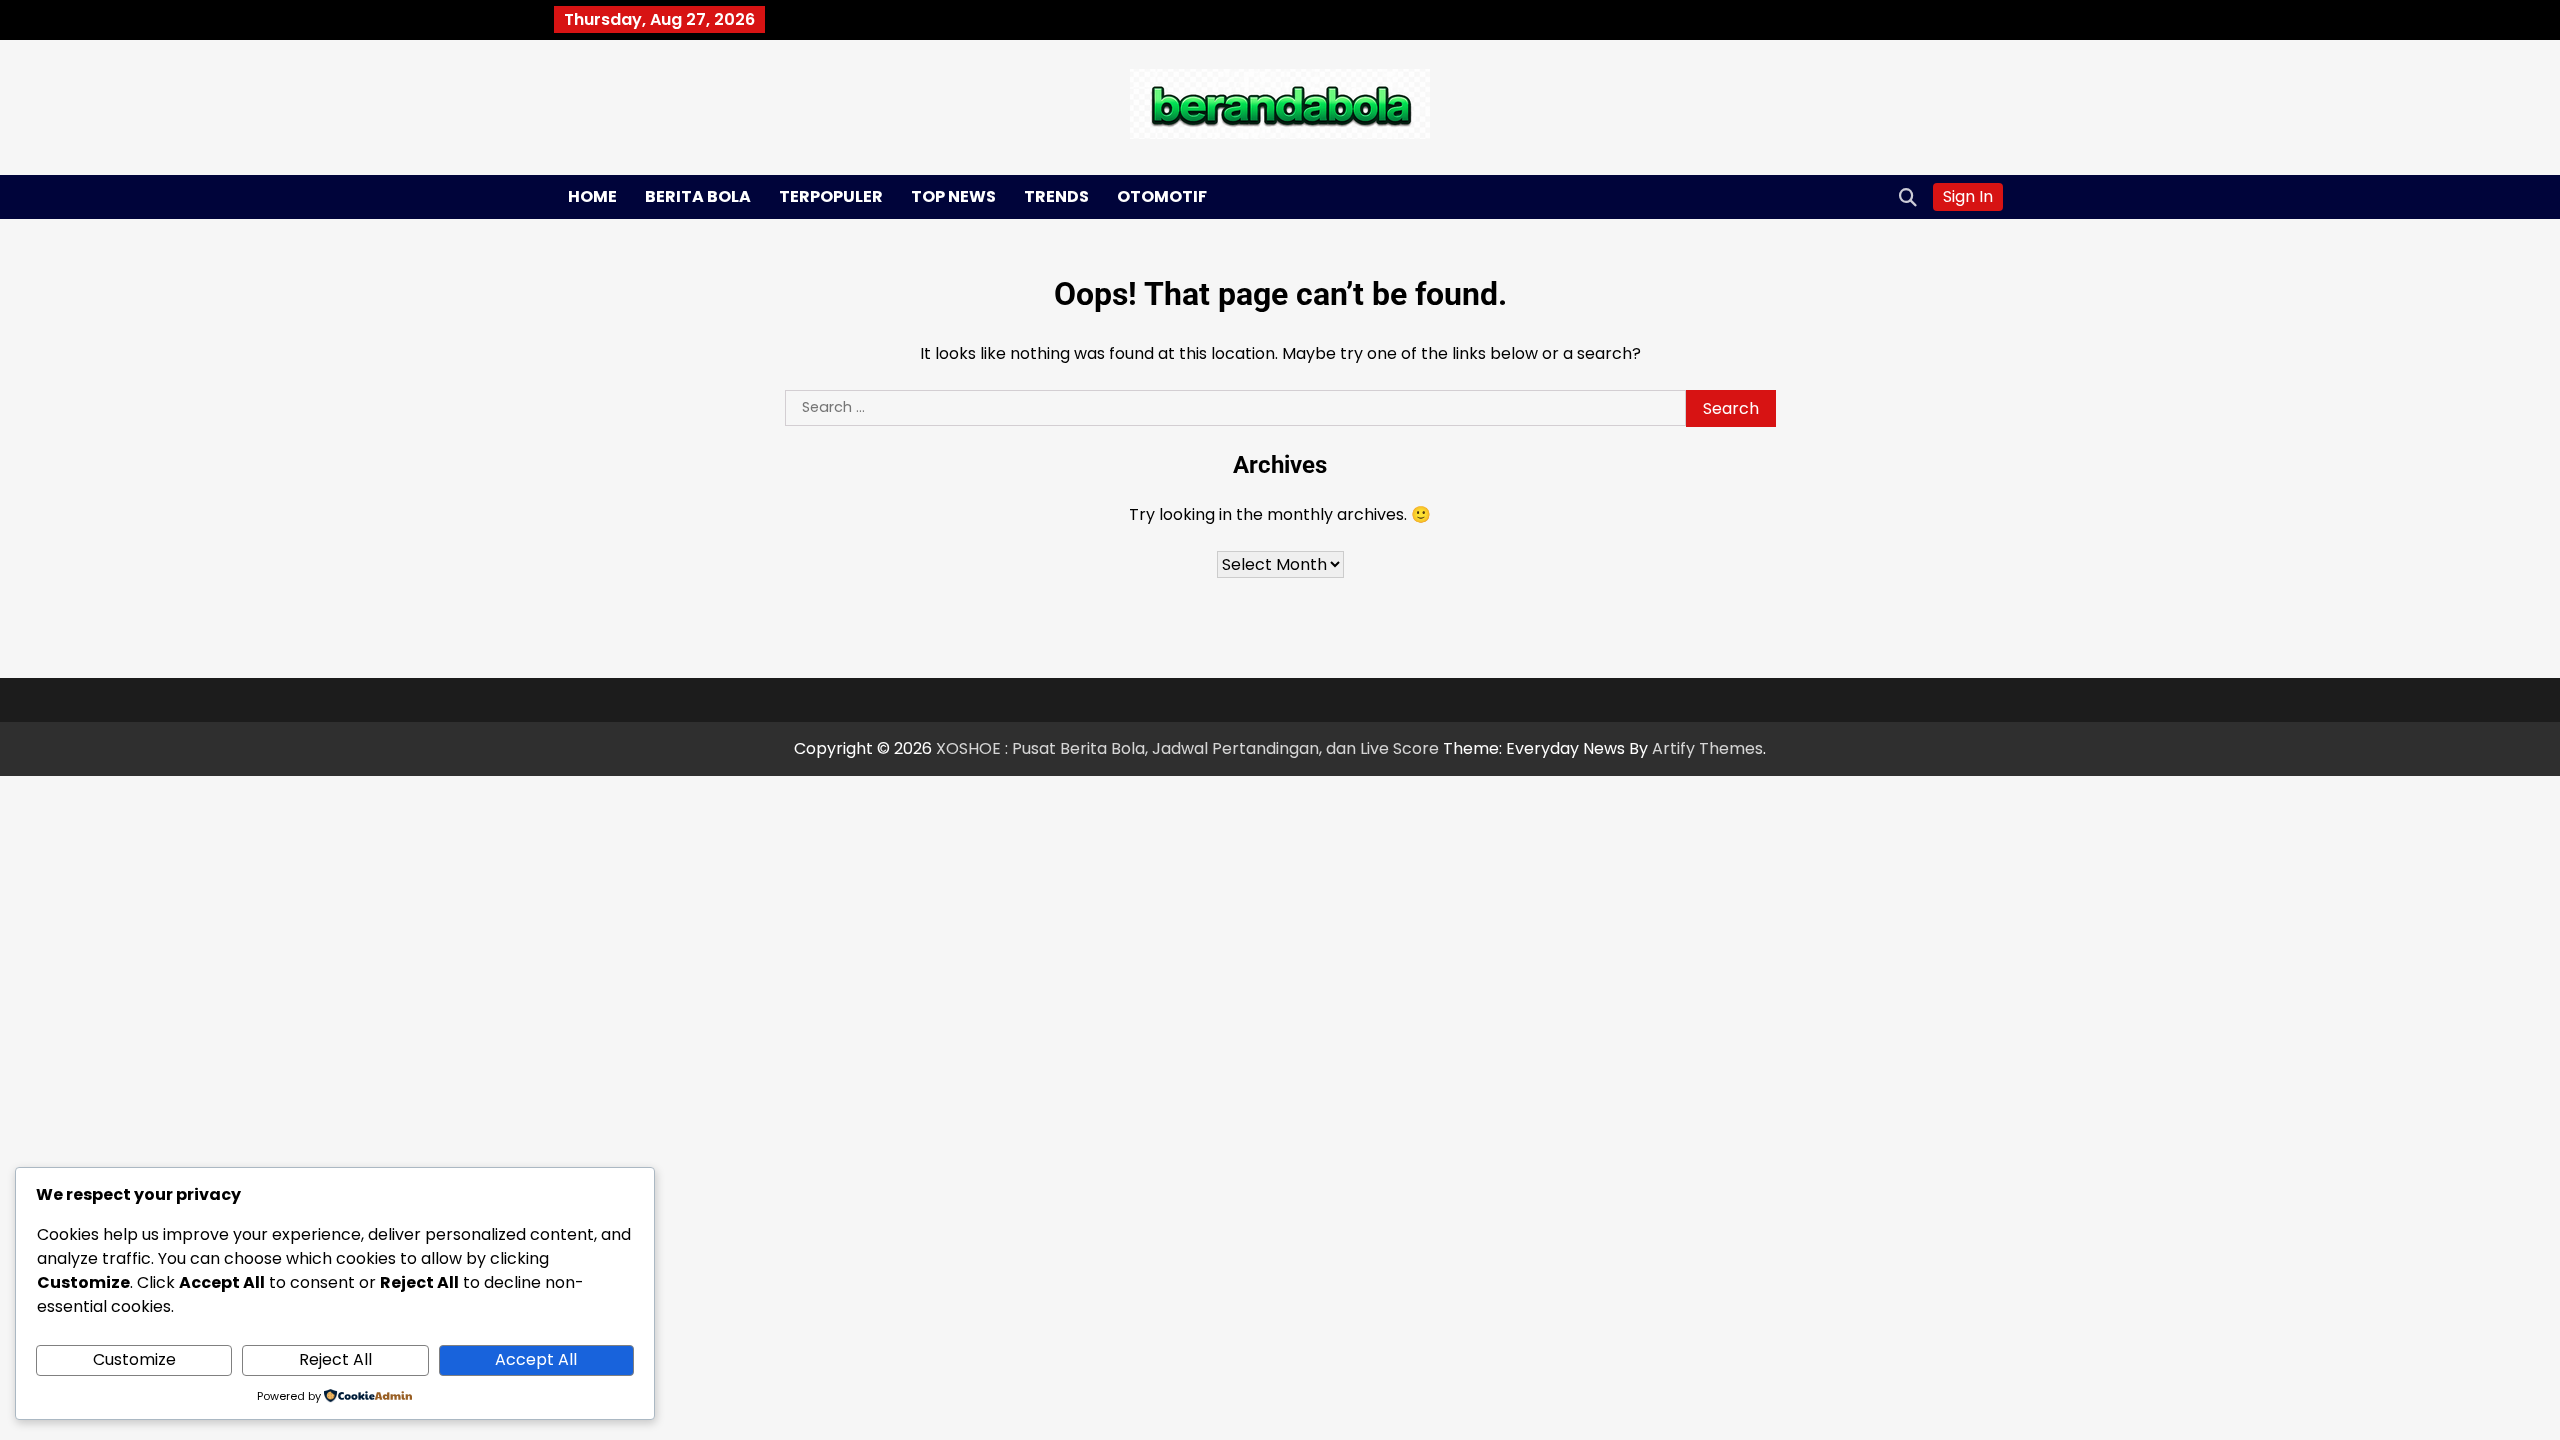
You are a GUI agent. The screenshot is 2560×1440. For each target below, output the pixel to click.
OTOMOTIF (1162, 196)
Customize (134, 1359)
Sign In (1968, 196)
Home (592, 196)
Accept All (536, 1359)
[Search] (1908, 197)
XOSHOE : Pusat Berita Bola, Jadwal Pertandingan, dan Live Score (1187, 748)
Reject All (335, 1359)
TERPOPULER (831, 196)
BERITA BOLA (698, 196)
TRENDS (1056, 196)
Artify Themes (1707, 748)
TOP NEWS (953, 196)
